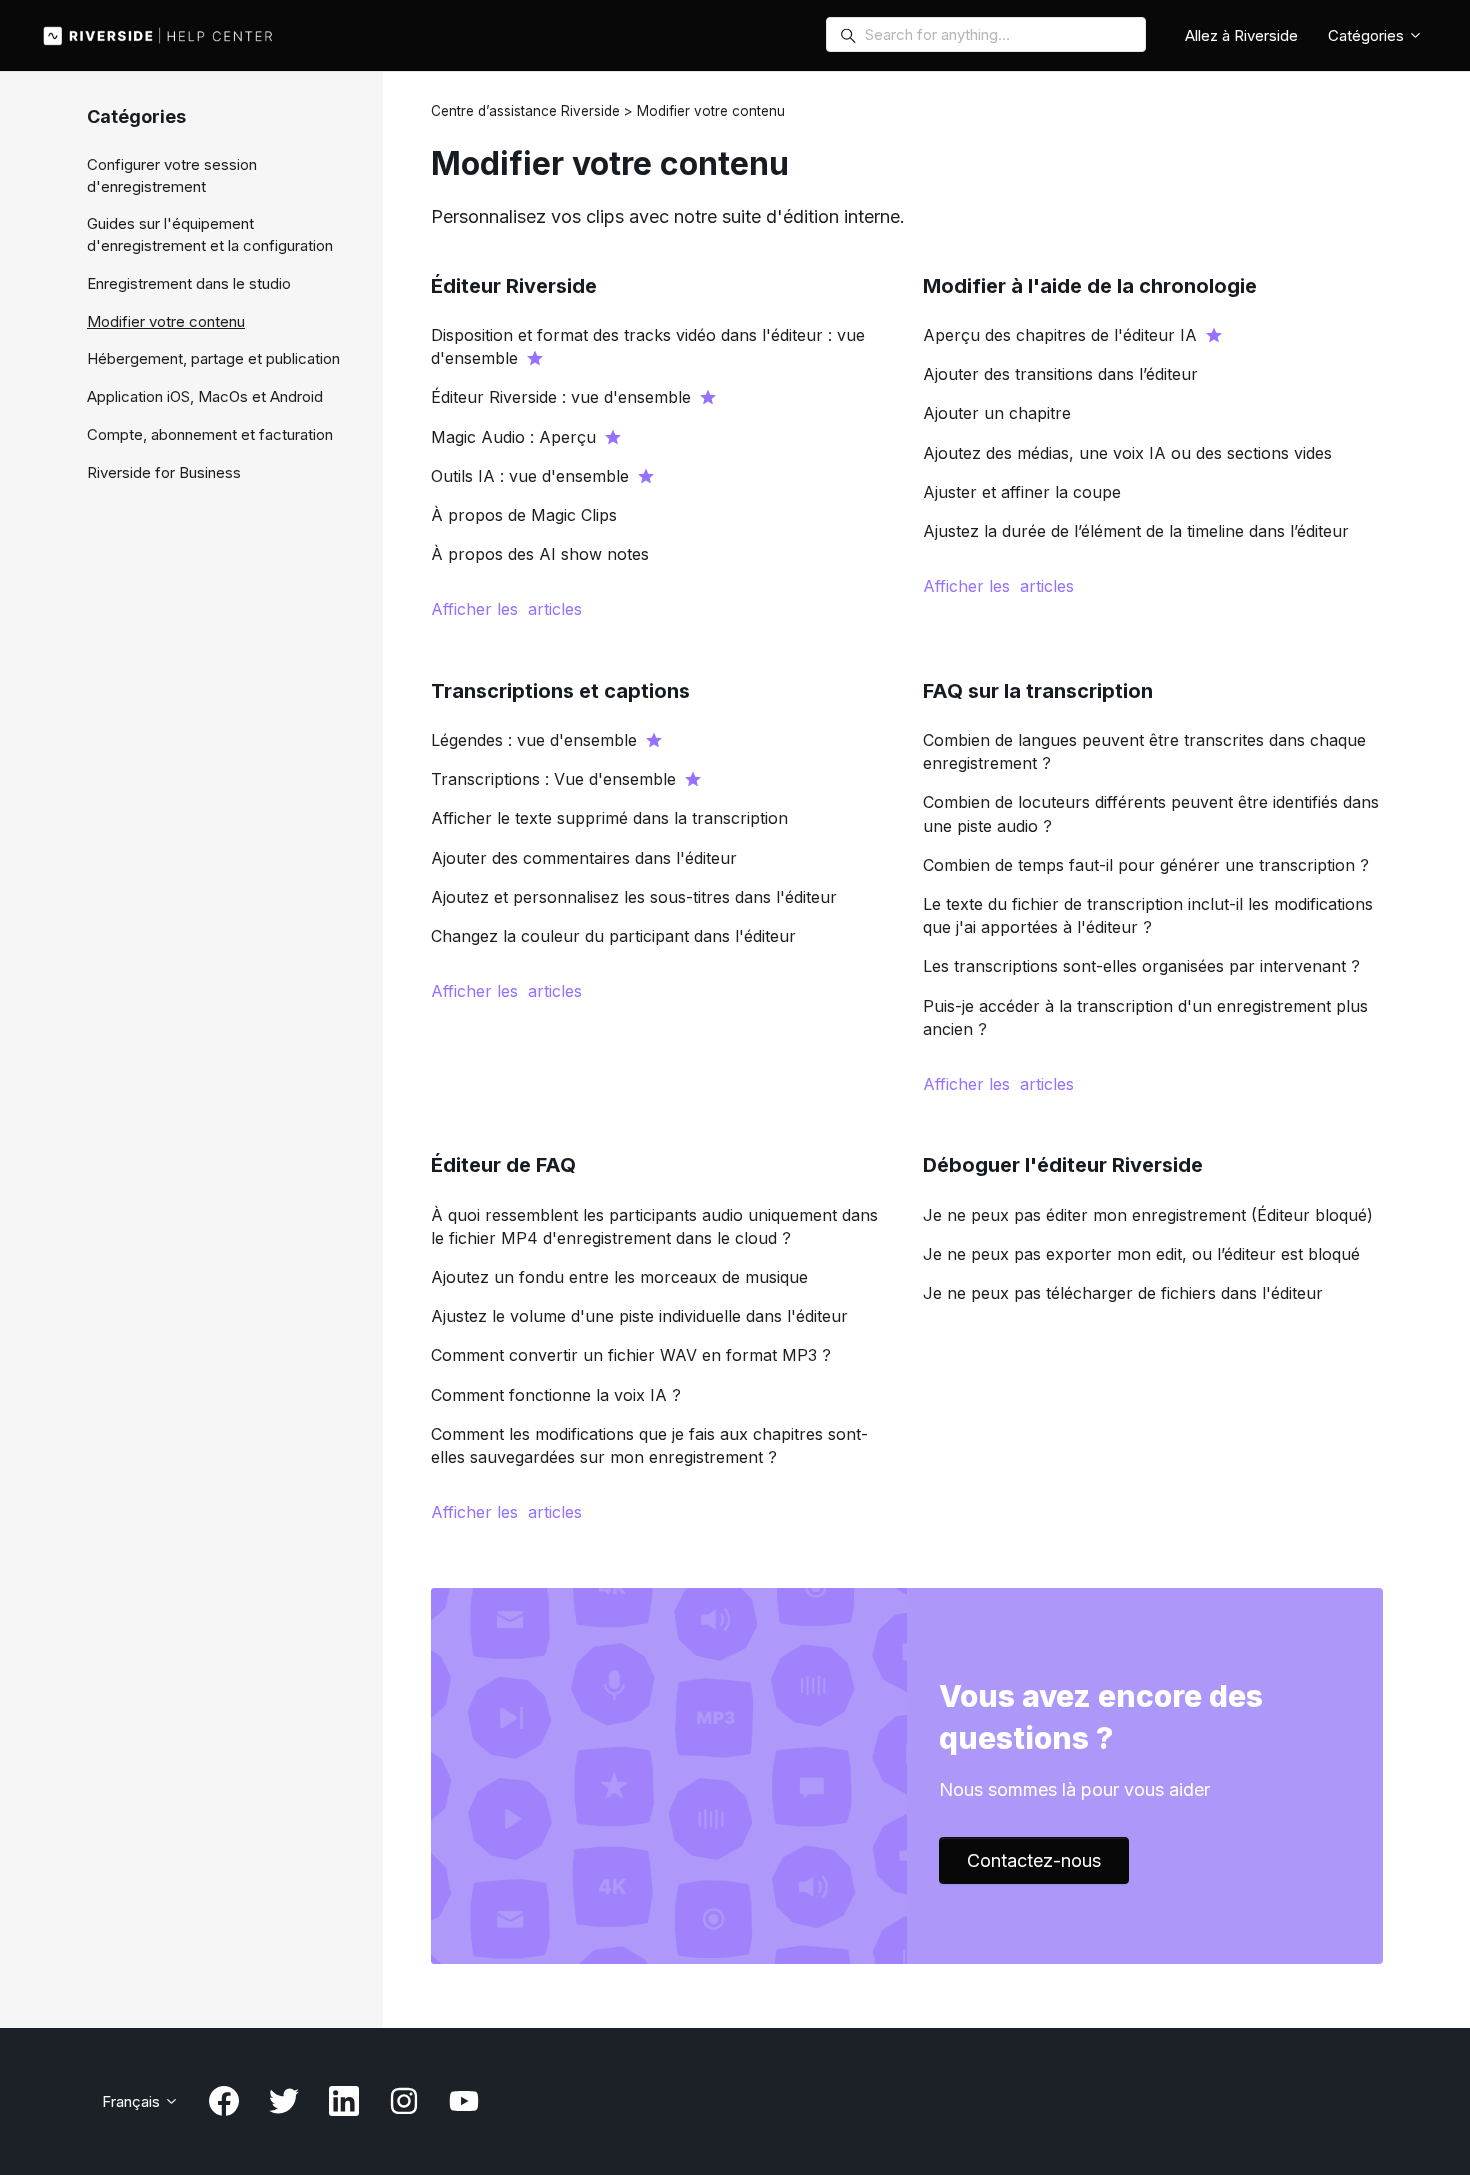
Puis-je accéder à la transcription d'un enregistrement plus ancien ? (1145, 1017)
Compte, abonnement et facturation (210, 434)
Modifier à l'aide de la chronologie (1090, 286)
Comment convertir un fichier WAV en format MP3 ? (631, 1355)
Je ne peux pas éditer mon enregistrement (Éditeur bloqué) (1148, 1215)
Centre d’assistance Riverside (525, 111)
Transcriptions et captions (560, 691)
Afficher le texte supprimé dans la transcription (609, 818)
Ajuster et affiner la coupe (1022, 492)
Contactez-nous (1034, 1860)
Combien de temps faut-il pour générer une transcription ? (1146, 865)
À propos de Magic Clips (524, 515)
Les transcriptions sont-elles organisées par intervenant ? (1141, 966)
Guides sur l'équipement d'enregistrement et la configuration (210, 234)
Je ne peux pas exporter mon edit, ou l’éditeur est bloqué (1141, 1254)
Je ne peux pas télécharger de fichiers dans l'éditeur (1123, 1293)
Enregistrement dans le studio (189, 283)
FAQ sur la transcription (1038, 691)
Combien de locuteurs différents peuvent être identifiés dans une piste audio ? (1151, 813)
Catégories (1368, 35)
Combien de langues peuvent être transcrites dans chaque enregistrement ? (1144, 751)
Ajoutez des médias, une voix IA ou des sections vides (1127, 453)
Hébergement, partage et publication (213, 358)
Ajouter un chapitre (997, 413)
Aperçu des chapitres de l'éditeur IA (1060, 335)
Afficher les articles (506, 609)
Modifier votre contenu (166, 321)
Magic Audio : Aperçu (513, 437)
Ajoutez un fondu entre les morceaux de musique (619, 1277)
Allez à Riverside (1241, 35)
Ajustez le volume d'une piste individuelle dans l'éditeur (639, 1316)
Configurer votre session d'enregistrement (172, 175)
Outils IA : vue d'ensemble (530, 476)
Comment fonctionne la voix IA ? (556, 1395)
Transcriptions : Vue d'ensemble (553, 779)
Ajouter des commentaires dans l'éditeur (584, 858)
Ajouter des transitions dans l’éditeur (1060, 374)
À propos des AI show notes (540, 554)
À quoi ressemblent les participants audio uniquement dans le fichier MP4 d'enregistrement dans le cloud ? (654, 1226)
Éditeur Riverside (514, 286)
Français (133, 2101)
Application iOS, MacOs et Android (205, 396)
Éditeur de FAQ (503, 1165)
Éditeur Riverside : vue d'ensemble (561, 397)
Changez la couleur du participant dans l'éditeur (613, 936)
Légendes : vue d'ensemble (534, 740)
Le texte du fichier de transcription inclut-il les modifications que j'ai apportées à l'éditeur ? (1148, 915)
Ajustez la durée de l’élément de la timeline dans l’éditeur (1136, 531)
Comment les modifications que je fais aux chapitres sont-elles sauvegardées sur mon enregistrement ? (649, 1445)
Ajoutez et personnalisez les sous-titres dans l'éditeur (634, 897)
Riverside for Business (164, 472)
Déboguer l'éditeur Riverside (1063, 1165)
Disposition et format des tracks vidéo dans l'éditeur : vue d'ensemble (648, 346)
